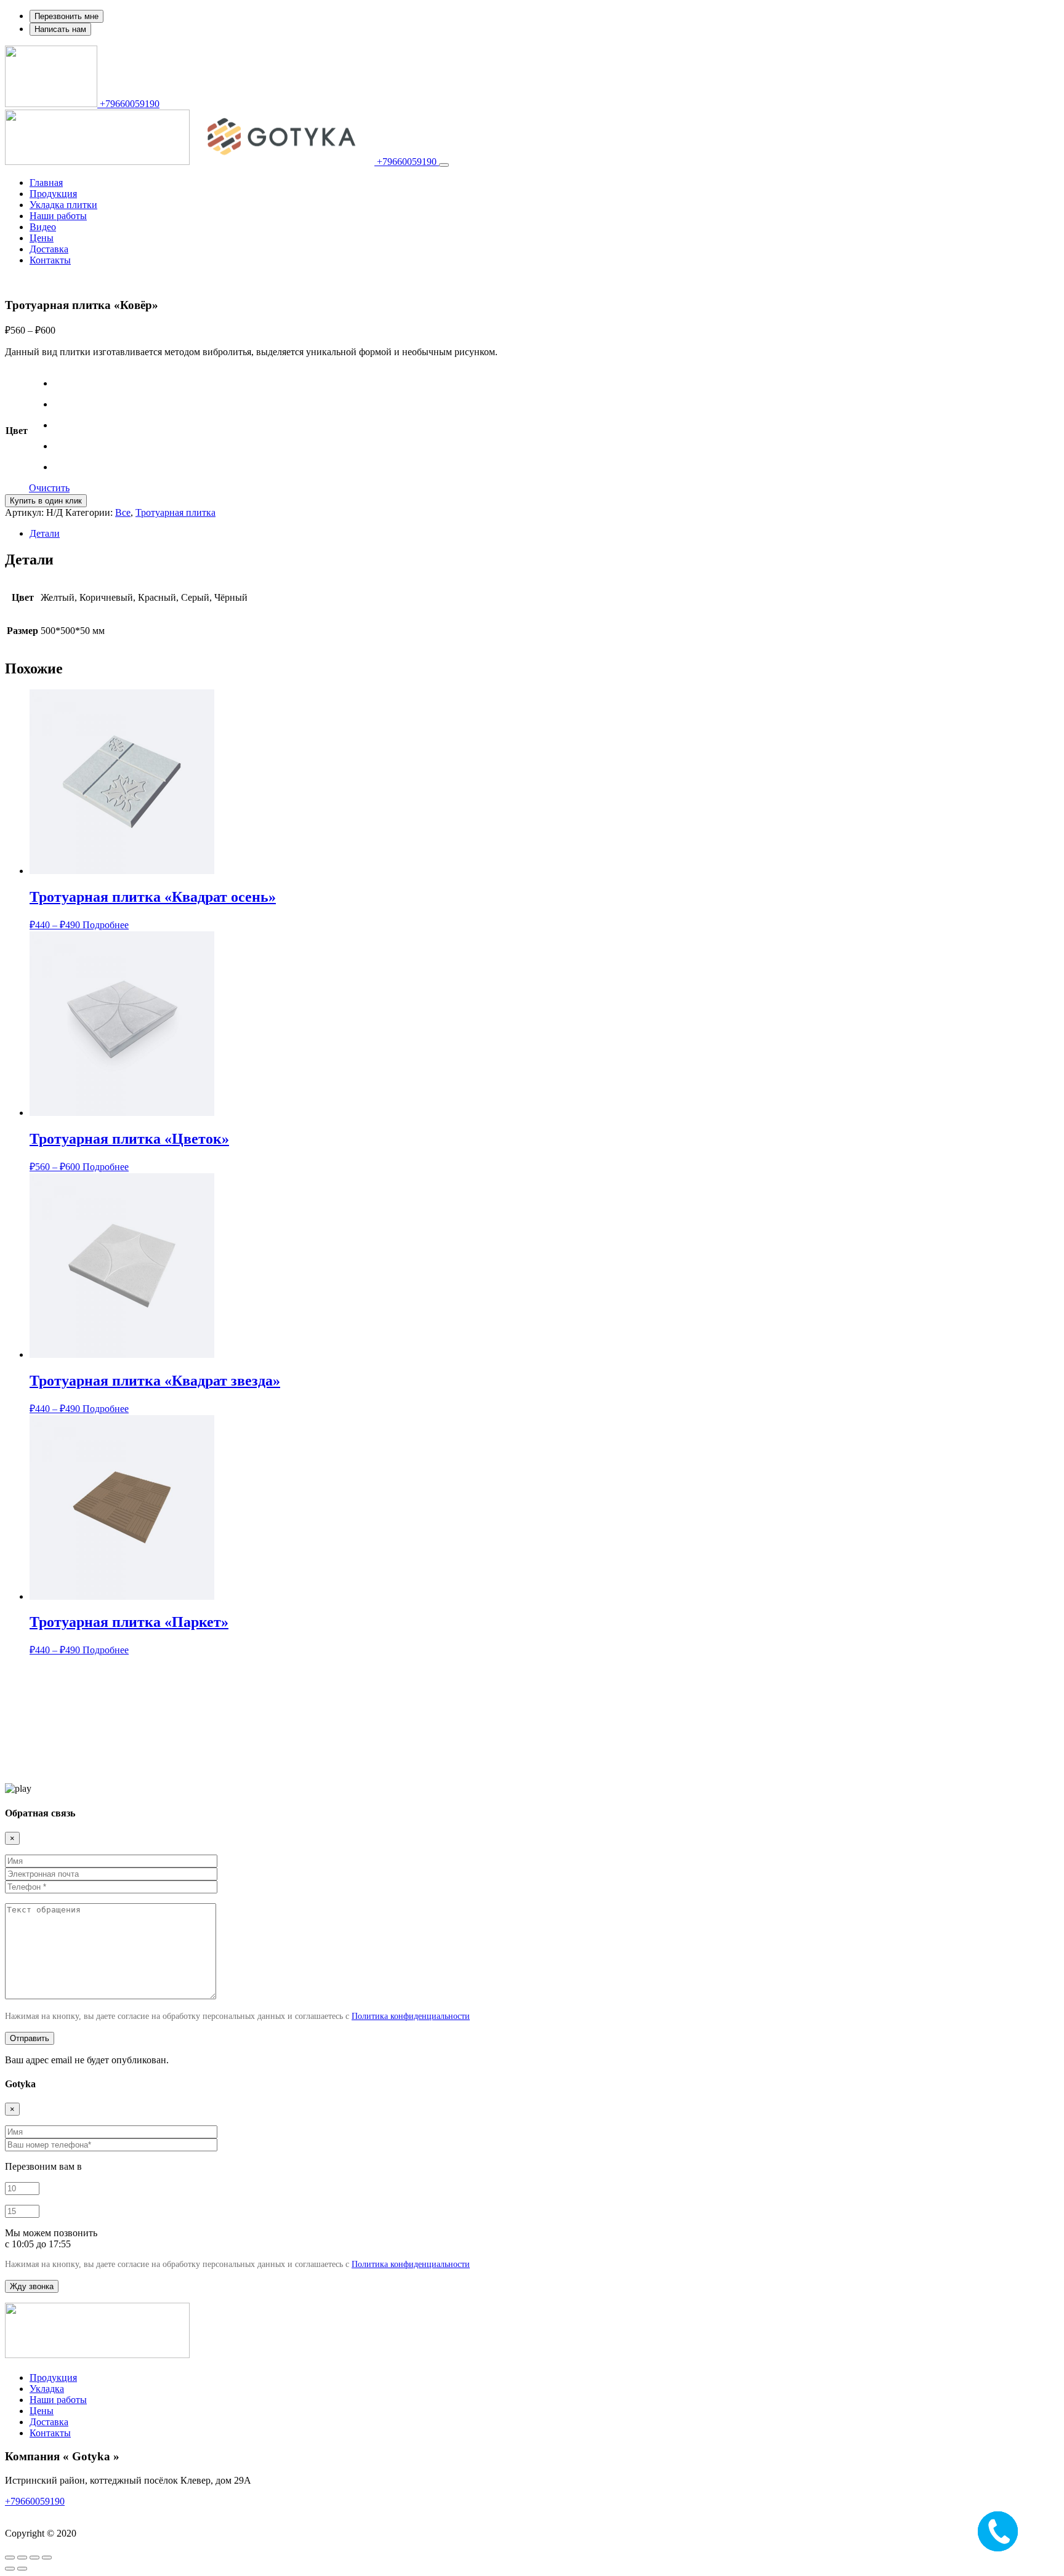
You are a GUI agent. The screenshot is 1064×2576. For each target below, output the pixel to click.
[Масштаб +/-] (10, 2558)
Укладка (47, 2389)
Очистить (49, 488)
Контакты (50, 260)
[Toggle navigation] (444, 165)
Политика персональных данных (75, 2512)
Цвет (17, 431)
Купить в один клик (46, 501)
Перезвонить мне (66, 16)
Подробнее (106, 925)
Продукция (53, 194)
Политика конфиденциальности (411, 2016)
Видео (43, 227)
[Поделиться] (34, 2558)
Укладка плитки (63, 205)
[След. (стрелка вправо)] (22, 2569)
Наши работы (58, 216)
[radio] (62, 383)
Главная (46, 183)
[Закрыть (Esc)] (47, 2558)
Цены (42, 238)
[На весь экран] (22, 2558)
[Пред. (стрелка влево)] (10, 2569)
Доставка (49, 249)
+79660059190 (128, 104)
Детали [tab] (45, 533)
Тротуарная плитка (175, 512)
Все (123, 512)
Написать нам (60, 29)
